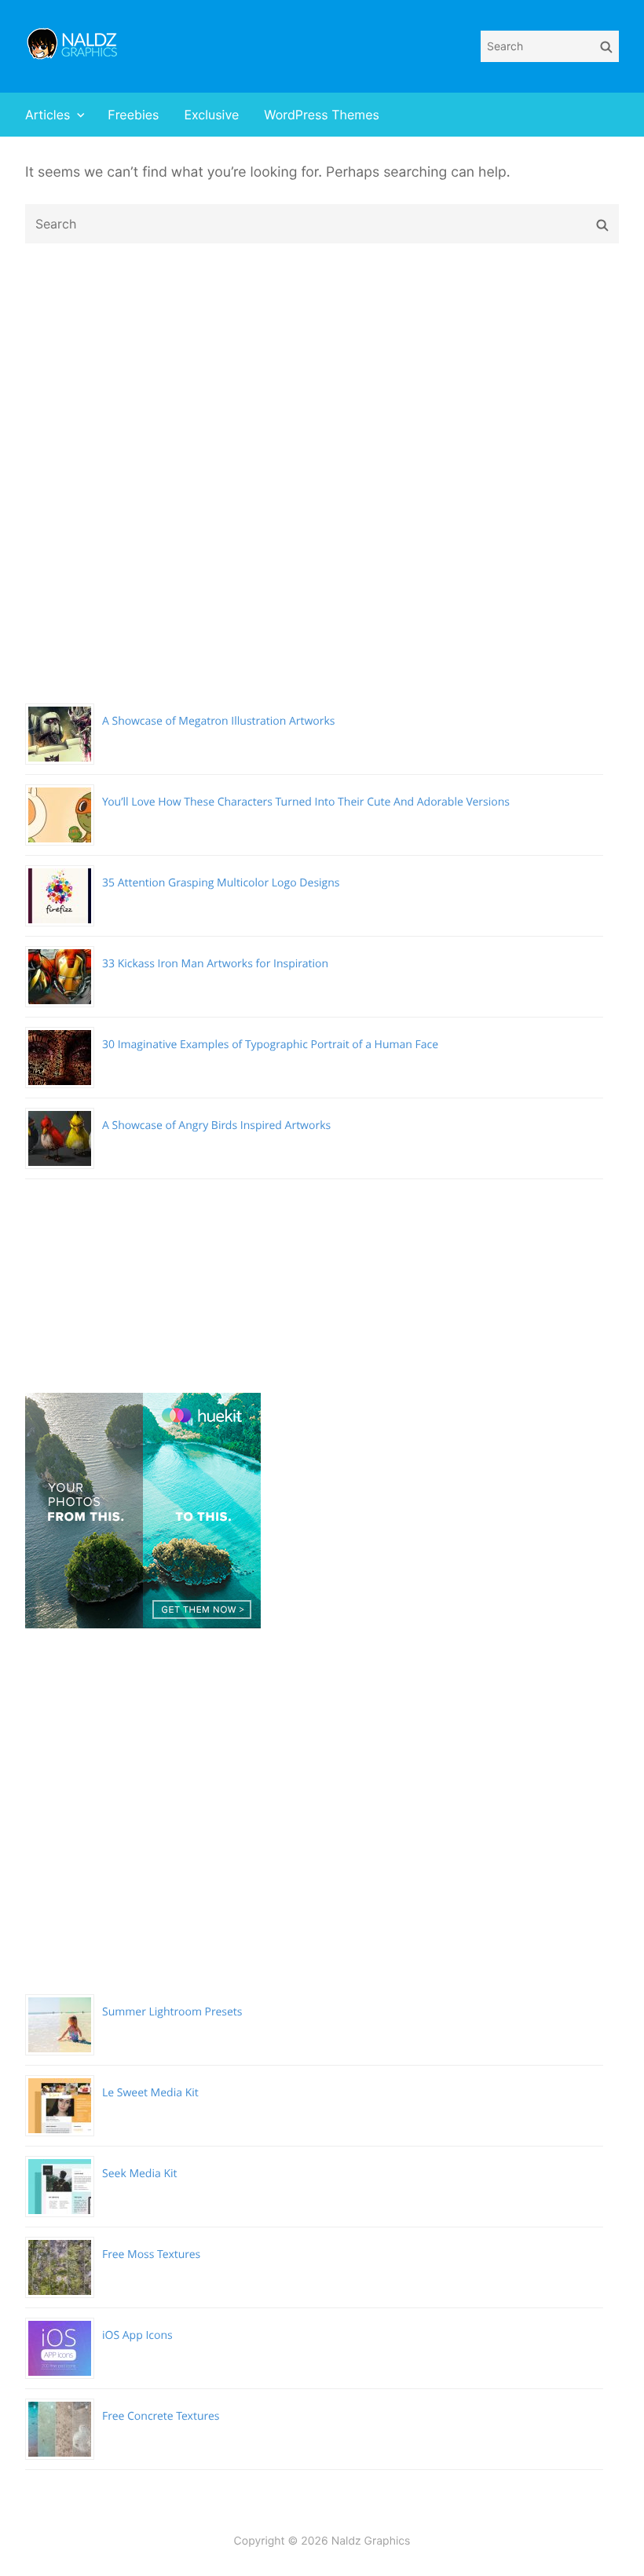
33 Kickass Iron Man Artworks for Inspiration (215, 964)
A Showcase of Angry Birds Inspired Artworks (216, 1125)
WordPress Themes (322, 115)
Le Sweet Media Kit (150, 2093)
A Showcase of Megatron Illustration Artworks (219, 721)
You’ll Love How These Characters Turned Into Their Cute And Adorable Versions (306, 802)
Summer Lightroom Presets (172, 2012)
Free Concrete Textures (161, 2416)
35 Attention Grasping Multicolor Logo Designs (221, 883)
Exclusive (211, 115)
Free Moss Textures (151, 2254)
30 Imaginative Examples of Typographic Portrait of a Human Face (270, 1045)
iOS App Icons (137, 2335)
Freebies (133, 115)
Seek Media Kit (140, 2174)
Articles (48, 115)
